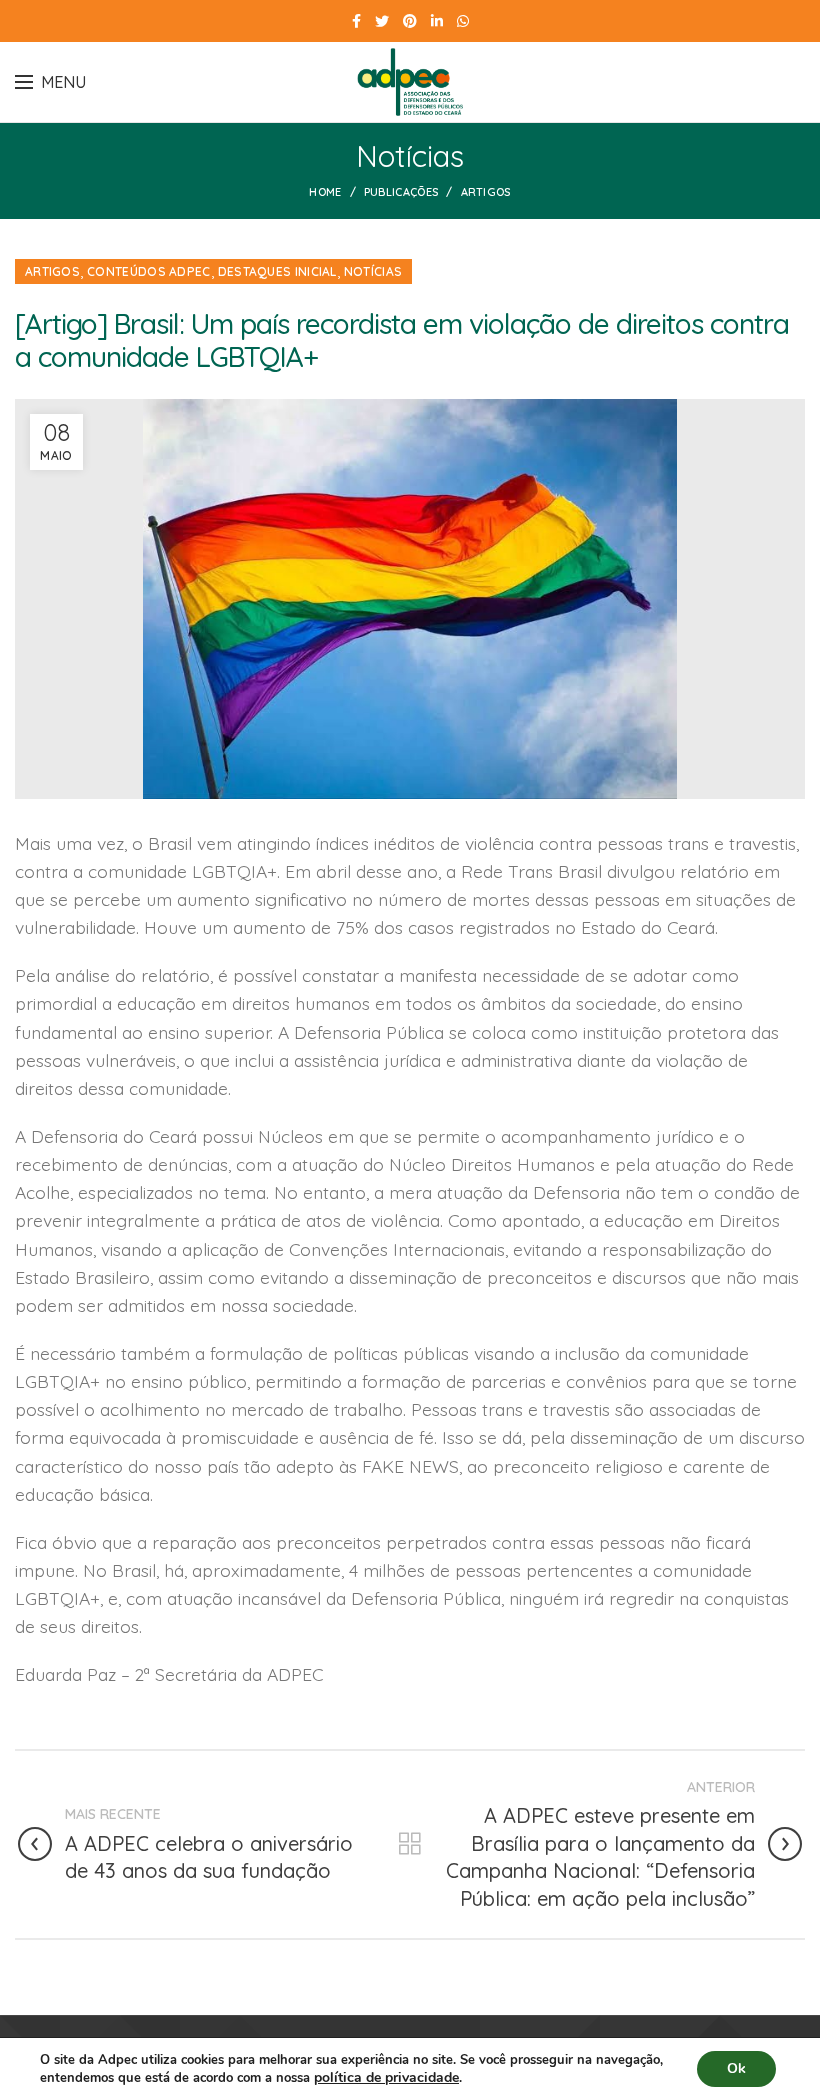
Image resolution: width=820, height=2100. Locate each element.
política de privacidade (386, 2077)
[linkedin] (437, 21)
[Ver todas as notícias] (410, 1844)
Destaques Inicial (277, 271)
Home (325, 192)
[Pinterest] (410, 21)
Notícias (373, 271)
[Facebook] (356, 21)
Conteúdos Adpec (149, 271)
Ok (736, 2068)
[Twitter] (382, 21)
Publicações (401, 192)
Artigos (486, 192)
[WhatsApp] (463, 21)
